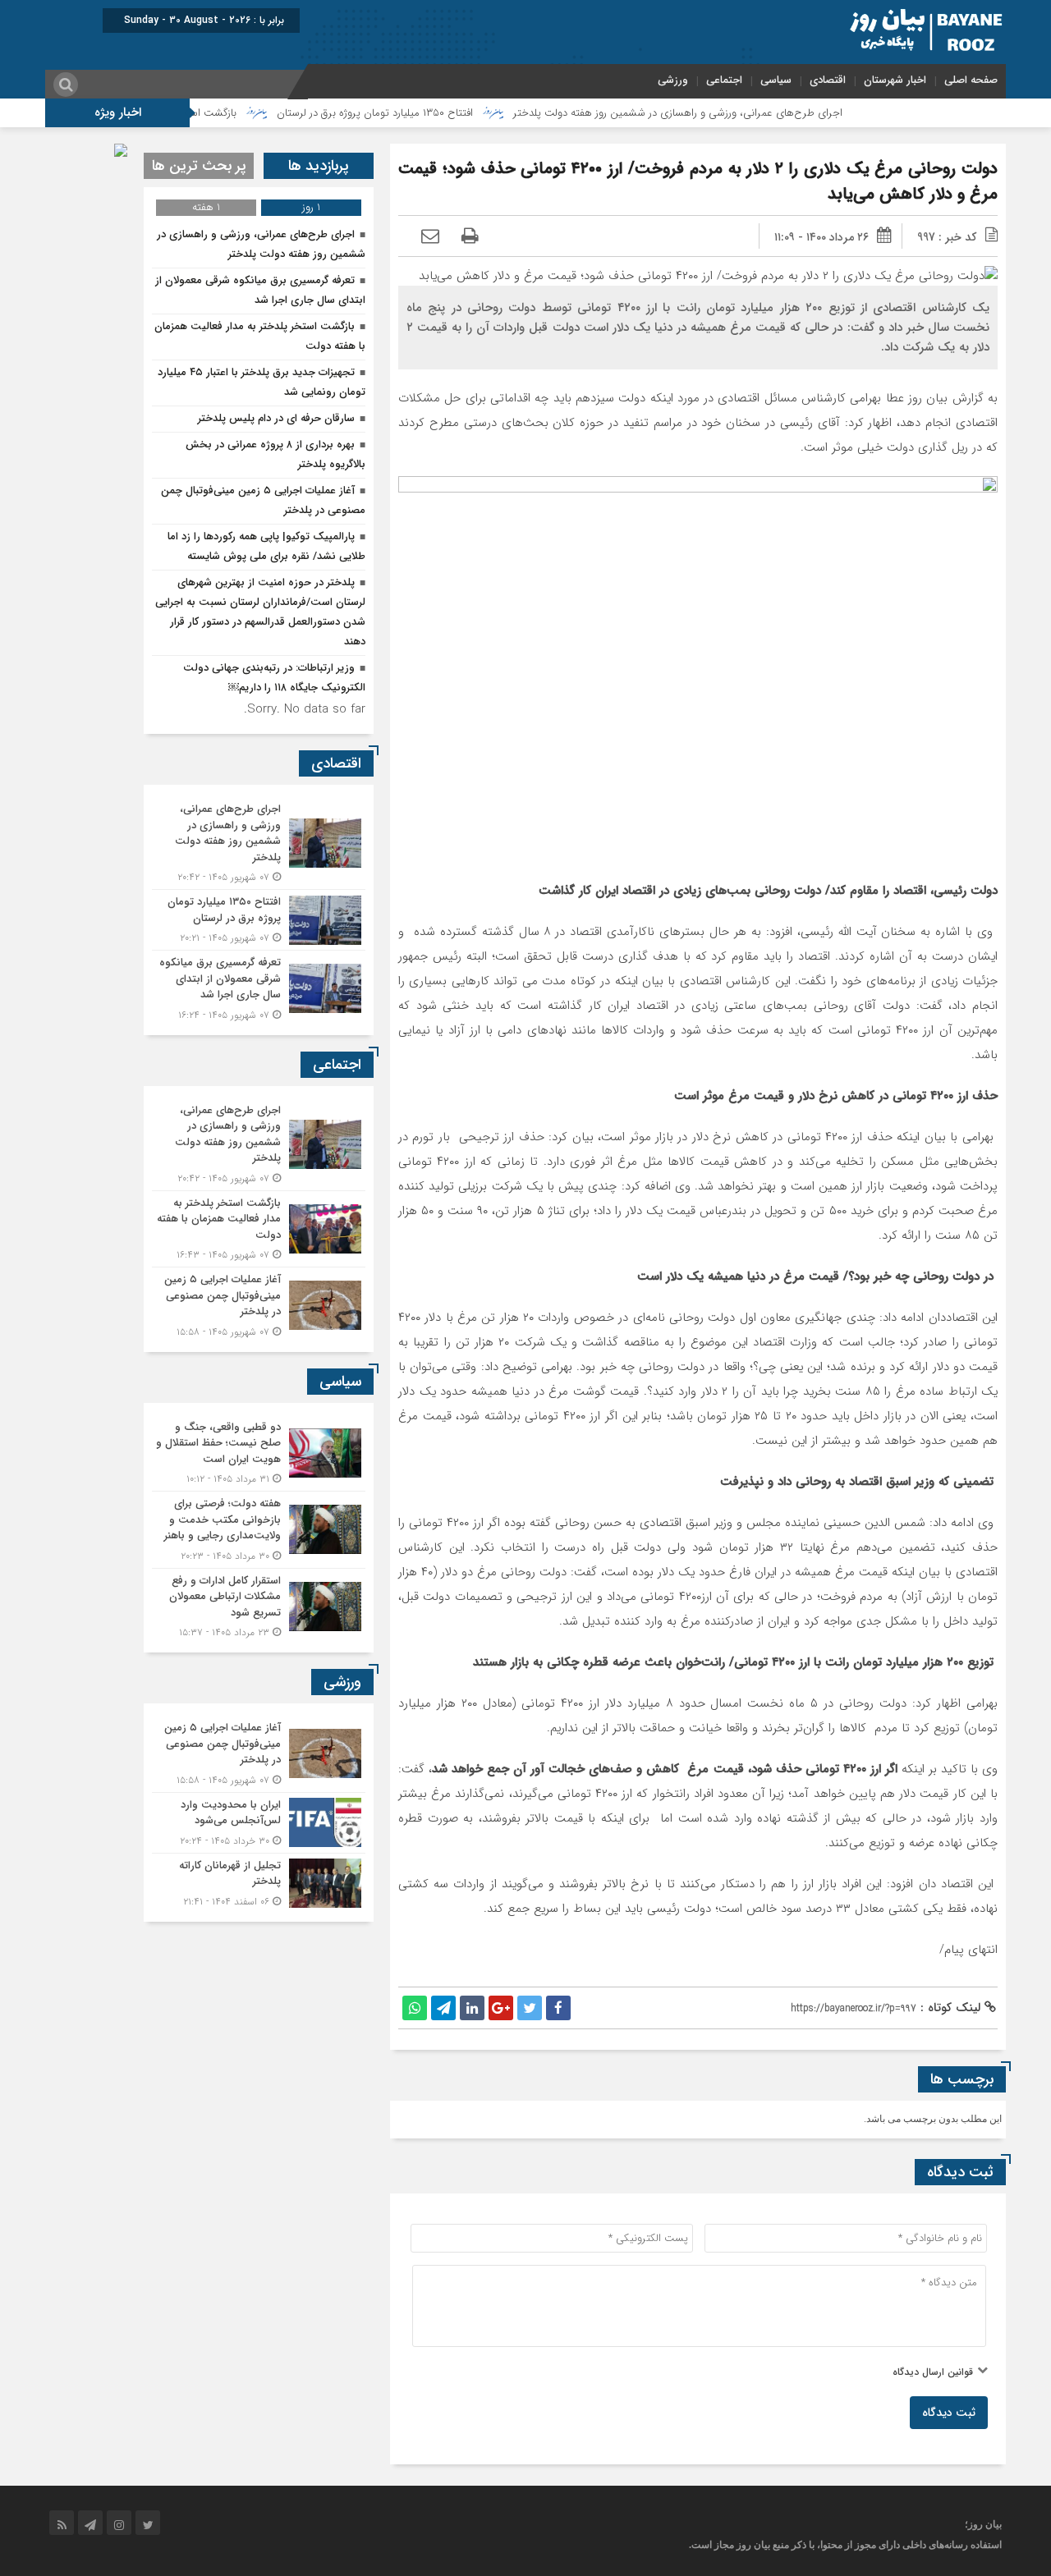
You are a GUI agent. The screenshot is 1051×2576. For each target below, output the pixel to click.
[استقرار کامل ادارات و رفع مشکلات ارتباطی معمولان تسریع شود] (259, 1605)
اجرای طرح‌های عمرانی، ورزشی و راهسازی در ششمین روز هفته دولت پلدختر (744, 113)
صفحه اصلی (971, 80)
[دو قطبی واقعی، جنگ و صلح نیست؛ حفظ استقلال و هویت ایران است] (259, 1453)
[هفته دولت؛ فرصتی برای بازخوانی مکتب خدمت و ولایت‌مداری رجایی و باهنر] (259, 1530)
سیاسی (776, 80)
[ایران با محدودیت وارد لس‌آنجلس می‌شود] (259, 1823)
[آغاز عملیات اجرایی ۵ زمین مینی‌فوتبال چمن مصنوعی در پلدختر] (259, 1304)
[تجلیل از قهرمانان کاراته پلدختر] (259, 1882)
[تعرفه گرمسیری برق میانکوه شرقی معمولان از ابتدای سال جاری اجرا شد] (259, 987)
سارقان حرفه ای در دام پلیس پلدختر (276, 418)
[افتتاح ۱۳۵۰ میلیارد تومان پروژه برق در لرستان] (259, 920)
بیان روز (753, 2545)
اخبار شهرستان (895, 80)
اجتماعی (724, 80)
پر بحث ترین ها (199, 166)
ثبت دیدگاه (949, 2413)
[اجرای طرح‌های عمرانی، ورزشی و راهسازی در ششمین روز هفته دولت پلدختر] (259, 843)
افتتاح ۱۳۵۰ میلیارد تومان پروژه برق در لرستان (441, 113)
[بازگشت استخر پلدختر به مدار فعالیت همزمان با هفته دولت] (259, 1229)
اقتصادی (828, 80)
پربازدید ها (319, 166)
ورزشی (673, 80)
